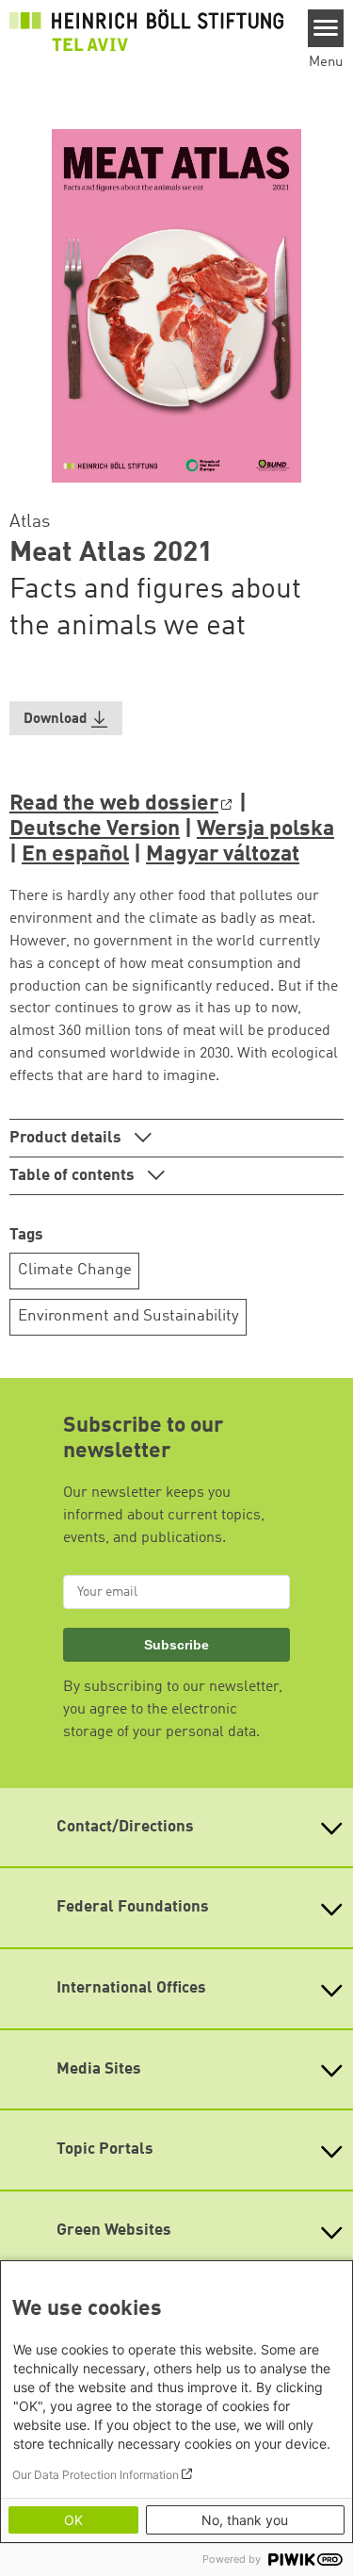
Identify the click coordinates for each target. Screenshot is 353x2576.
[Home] (146, 30)
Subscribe (176, 1645)
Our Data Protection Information (96, 2475)
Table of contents (74, 1176)
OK (73, 2520)
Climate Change (75, 1270)
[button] (66, 719)
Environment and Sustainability (128, 1316)
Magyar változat (223, 855)
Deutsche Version (95, 829)
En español (75, 855)
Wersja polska (265, 829)
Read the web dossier (114, 804)
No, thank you (245, 2520)
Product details (67, 1138)
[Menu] (326, 28)
